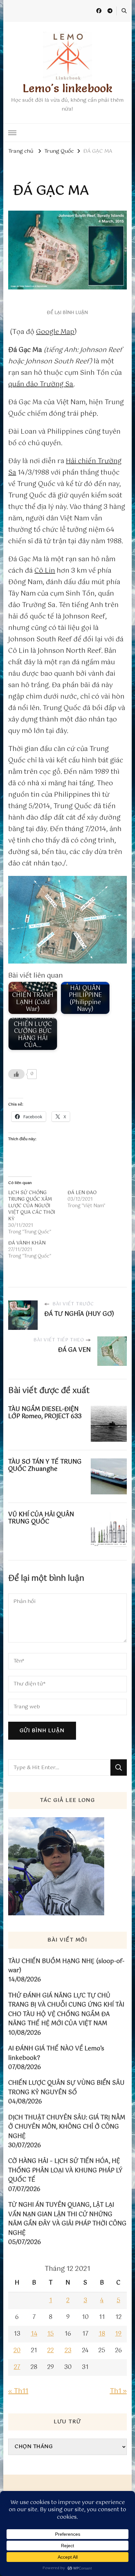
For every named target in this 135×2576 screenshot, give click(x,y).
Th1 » (118, 2391)
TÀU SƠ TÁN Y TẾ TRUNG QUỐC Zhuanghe (45, 1466)
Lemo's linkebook (67, 88)
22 (50, 2351)
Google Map (55, 332)
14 (34, 2334)
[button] (67, 920)
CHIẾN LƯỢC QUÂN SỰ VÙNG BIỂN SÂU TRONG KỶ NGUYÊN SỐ (66, 2088)
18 (102, 2334)
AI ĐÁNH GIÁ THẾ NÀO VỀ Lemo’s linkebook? (56, 2054)
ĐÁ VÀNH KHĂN (27, 1243)
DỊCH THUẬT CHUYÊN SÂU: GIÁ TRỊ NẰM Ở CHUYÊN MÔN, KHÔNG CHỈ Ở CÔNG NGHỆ (67, 2127)
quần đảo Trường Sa (41, 384)
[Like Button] (16, 1074)
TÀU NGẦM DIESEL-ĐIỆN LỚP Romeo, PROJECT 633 (45, 1413)
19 (118, 2334)
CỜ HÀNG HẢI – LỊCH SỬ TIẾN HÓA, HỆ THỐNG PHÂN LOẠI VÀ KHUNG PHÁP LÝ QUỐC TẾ (65, 2171)
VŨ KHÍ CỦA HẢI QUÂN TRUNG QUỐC (41, 1518)
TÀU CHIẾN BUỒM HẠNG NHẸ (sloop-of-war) (66, 1966)
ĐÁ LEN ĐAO (82, 1193)
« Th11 (18, 2391)
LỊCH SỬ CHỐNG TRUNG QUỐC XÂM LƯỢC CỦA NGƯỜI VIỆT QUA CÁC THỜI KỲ (32, 1206)
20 (17, 2351)
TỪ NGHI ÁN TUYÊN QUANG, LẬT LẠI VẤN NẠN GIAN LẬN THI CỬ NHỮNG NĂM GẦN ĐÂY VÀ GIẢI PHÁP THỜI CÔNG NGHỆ (67, 2219)
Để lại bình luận (67, 313)
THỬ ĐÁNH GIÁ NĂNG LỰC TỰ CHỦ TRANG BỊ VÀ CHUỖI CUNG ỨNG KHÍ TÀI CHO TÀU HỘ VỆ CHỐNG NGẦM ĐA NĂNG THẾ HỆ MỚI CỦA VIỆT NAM (66, 2010)
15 (50, 2334)
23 (68, 2351)
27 (17, 2367)
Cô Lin (45, 571)
